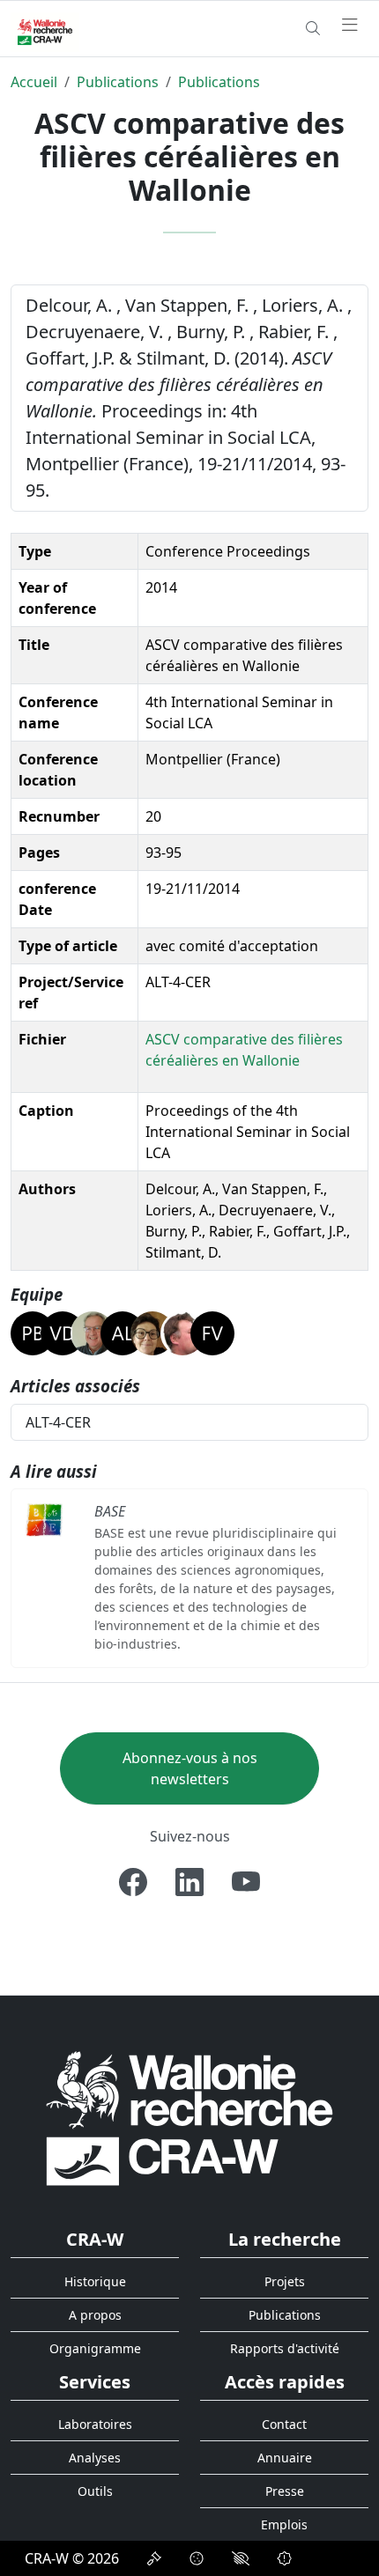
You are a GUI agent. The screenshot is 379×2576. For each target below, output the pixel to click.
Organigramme (95, 2348)
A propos (95, 2315)
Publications (118, 82)
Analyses (95, 2458)
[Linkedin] (189, 1882)
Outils (95, 2491)
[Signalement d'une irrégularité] (285, 2558)
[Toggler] (350, 26)
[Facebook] (133, 1882)
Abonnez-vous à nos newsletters (190, 1768)
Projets (285, 2281)
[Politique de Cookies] (197, 2558)
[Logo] (189, 2118)
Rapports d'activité (285, 2348)
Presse (285, 2491)
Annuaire (285, 2458)
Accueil (34, 82)
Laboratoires (95, 2424)
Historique (95, 2281)
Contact (284, 2424)
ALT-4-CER (58, 1422)
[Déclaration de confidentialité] (154, 2558)
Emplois (284, 2524)
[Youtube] (246, 1882)
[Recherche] (313, 28)
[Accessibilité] (241, 2558)
